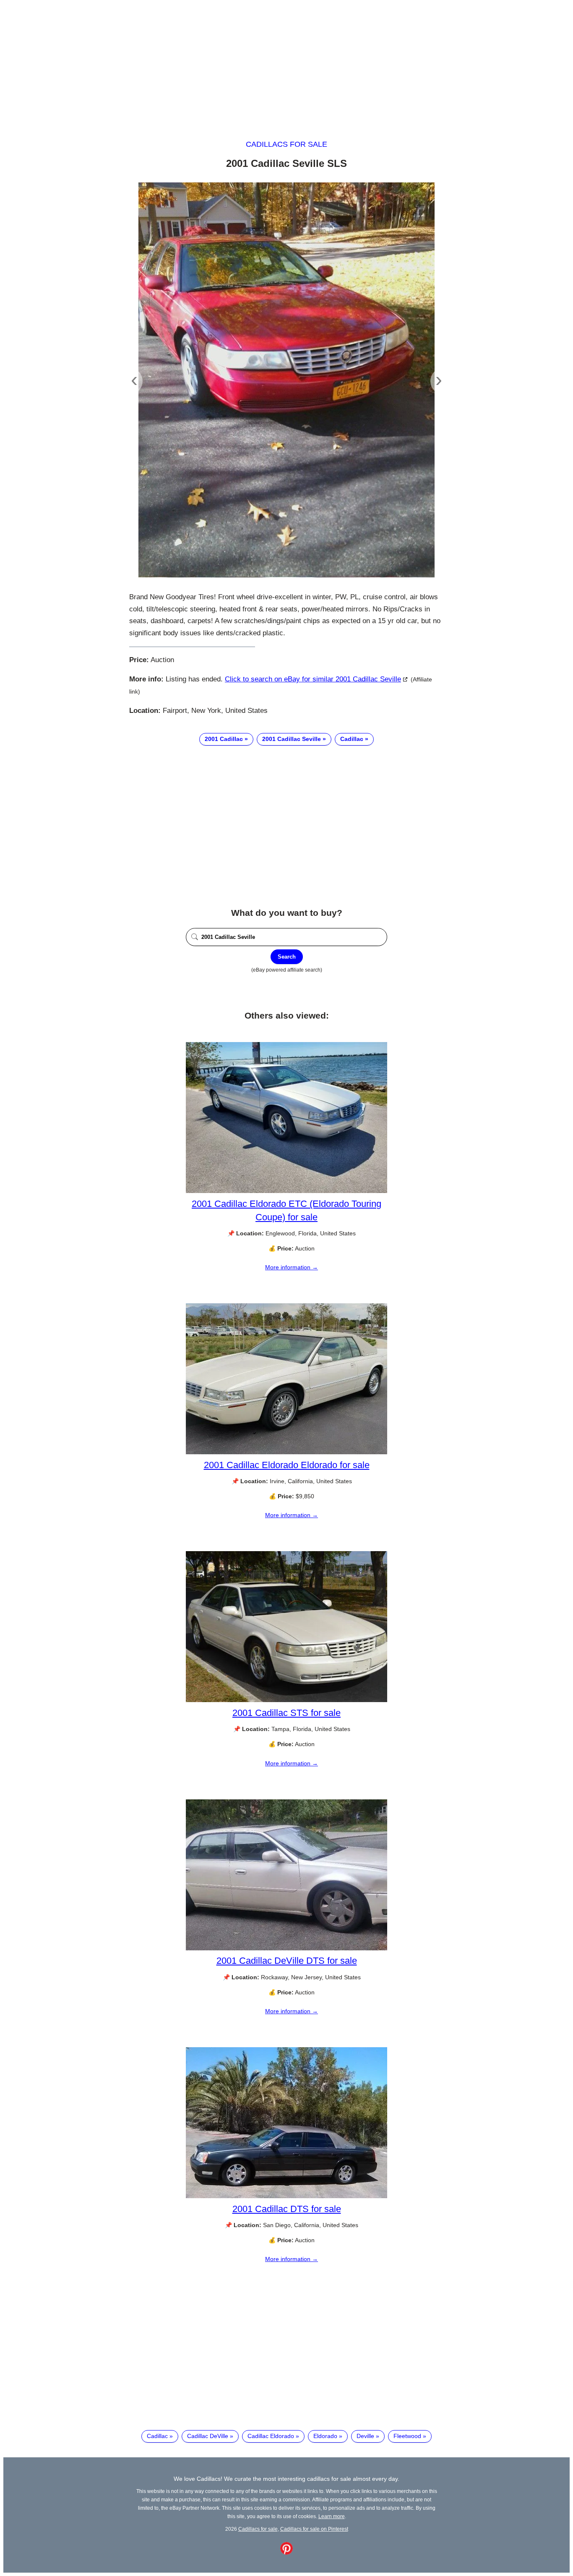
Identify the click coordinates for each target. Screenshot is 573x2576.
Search (287, 957)
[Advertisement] (286, 62)
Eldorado (325, 2436)
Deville (365, 2436)
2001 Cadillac (224, 739)
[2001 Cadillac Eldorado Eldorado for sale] (286, 1452)
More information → (292, 1267)
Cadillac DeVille (208, 2436)
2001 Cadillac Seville (292, 739)
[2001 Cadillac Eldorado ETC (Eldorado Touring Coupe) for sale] (286, 1191)
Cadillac (352, 739)
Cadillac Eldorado (271, 2436)
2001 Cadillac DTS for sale (287, 2209)
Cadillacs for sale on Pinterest (314, 2529)
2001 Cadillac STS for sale (286, 1713)
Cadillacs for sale (286, 144)
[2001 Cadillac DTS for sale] (286, 2196)
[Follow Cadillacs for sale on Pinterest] (286, 2553)
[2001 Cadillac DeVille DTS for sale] (286, 1948)
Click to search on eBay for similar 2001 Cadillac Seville (313, 679)
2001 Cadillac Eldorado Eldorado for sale (287, 1465)
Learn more (332, 2516)
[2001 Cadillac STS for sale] (286, 1700)
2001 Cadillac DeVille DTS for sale (287, 1961)
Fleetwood (407, 2436)
